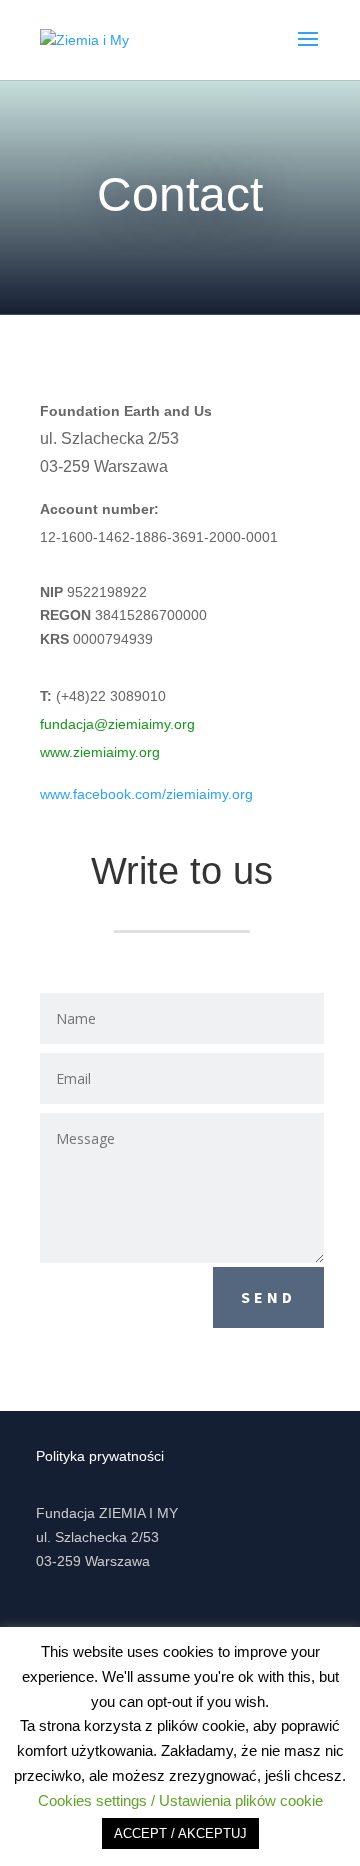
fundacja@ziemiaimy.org (117, 724)
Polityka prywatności (100, 1456)
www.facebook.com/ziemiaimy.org (146, 794)
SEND (268, 1297)
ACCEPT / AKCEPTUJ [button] (180, 1833)
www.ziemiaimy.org (100, 752)
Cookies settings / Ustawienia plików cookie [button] (180, 1800)
